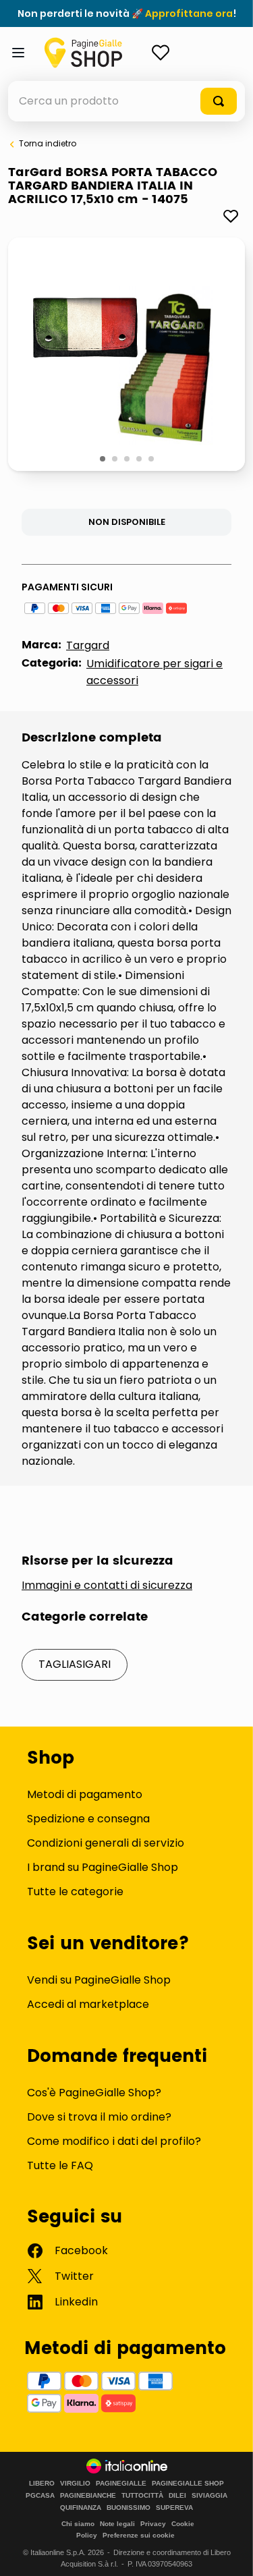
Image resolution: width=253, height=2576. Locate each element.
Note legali (117, 2524)
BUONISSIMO (129, 2508)
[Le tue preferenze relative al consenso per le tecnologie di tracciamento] (229, 2552)
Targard (88, 645)
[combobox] (126, 101)
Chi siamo (78, 2524)
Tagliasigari (75, 1664)
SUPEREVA (174, 2508)
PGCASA (40, 2496)
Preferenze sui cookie (139, 2535)
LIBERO (42, 2484)
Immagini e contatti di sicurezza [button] (107, 1586)
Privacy (153, 2524)
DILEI (177, 2496)
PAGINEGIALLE (121, 2484)
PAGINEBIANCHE (88, 2496)
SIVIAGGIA (209, 2496)
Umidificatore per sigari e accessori (154, 672)
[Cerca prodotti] (219, 101)
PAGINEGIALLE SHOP (188, 2484)
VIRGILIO (75, 2484)
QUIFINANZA (81, 2508)
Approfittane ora (189, 13)
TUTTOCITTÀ (142, 2496)
